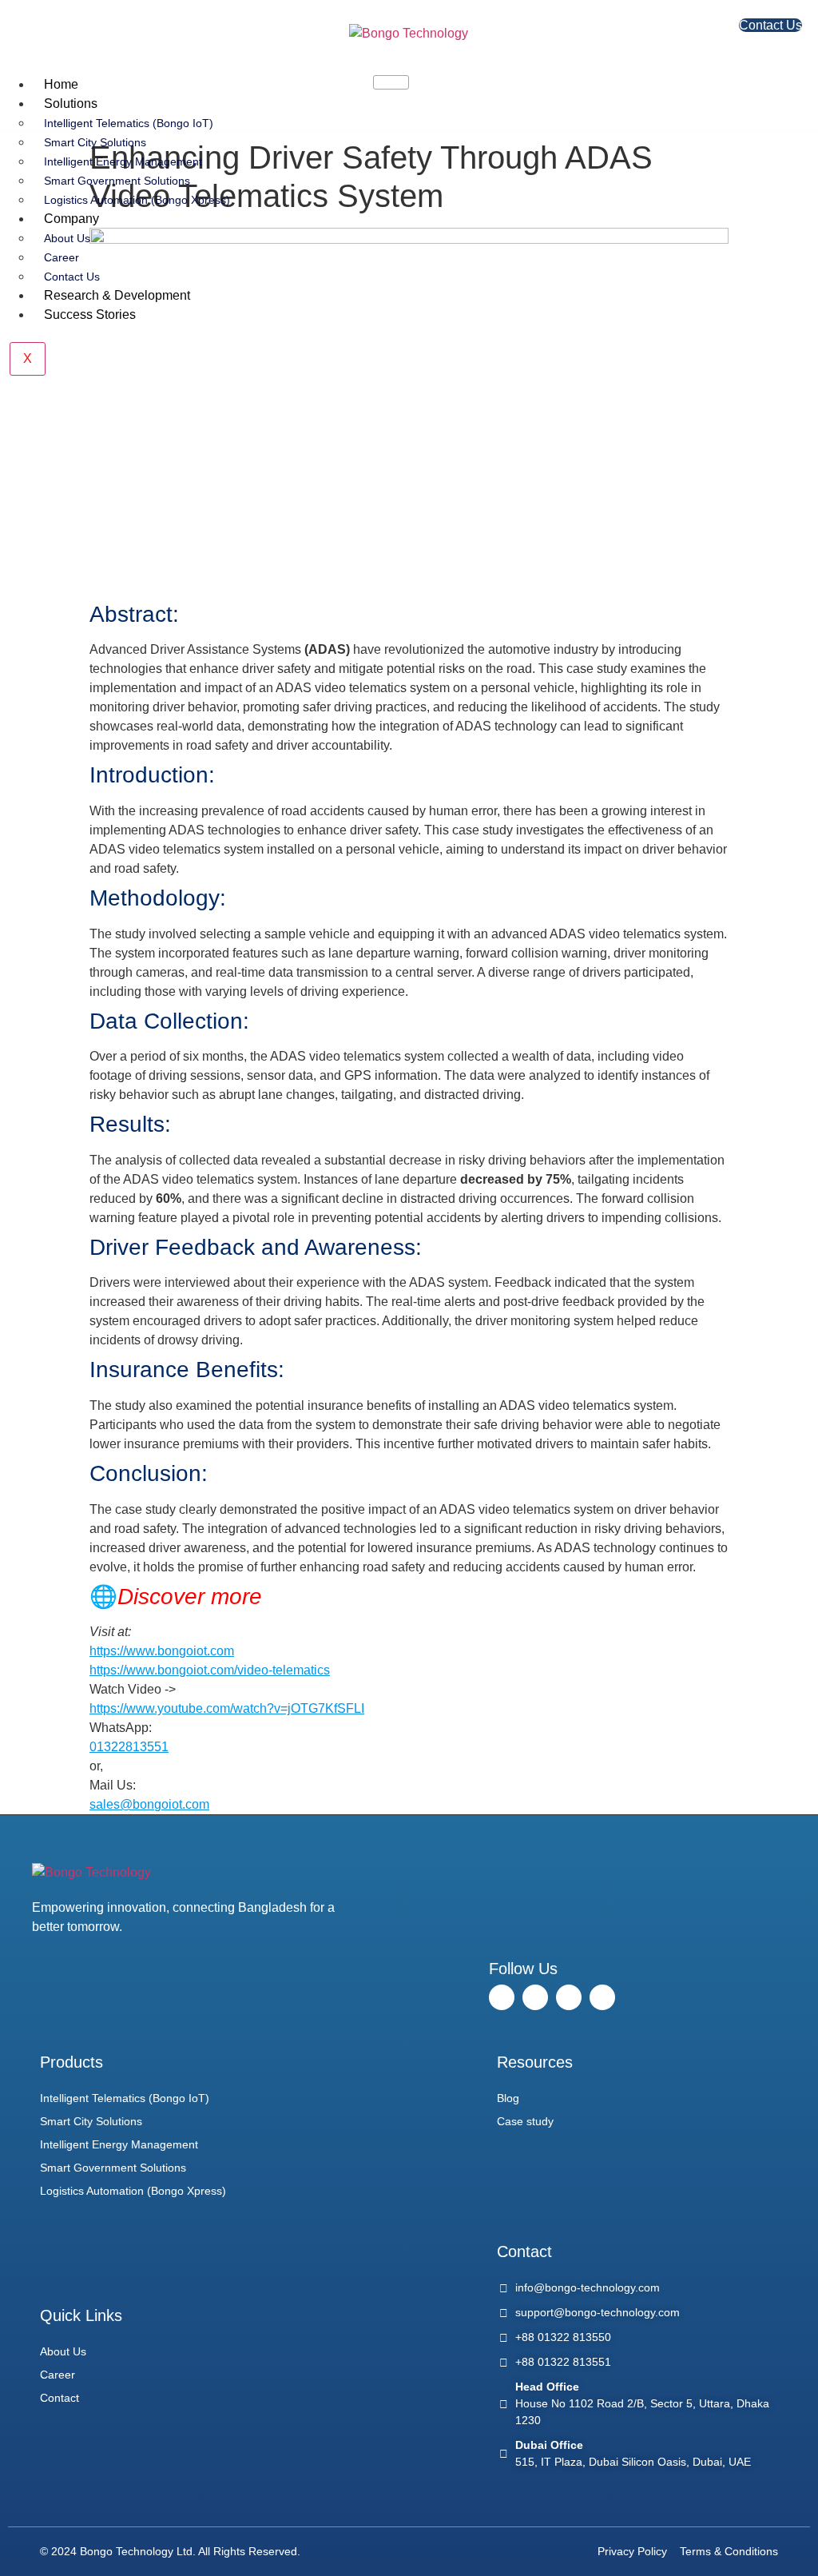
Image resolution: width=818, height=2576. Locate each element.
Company (71, 219)
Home (61, 84)
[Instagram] (96, 34)
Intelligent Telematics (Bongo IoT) (129, 123)
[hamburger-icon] (391, 82)
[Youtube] (129, 34)
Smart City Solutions (95, 142)
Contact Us (770, 25)
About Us (67, 238)
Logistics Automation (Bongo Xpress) (137, 200)
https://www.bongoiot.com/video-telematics (210, 1670)
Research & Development (117, 295)
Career (62, 257)
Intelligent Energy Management (123, 161)
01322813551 (129, 1747)
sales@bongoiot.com (149, 1804)
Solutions (71, 104)
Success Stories (90, 315)
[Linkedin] (63, 34)
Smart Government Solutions (117, 181)
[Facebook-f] (30, 34)
